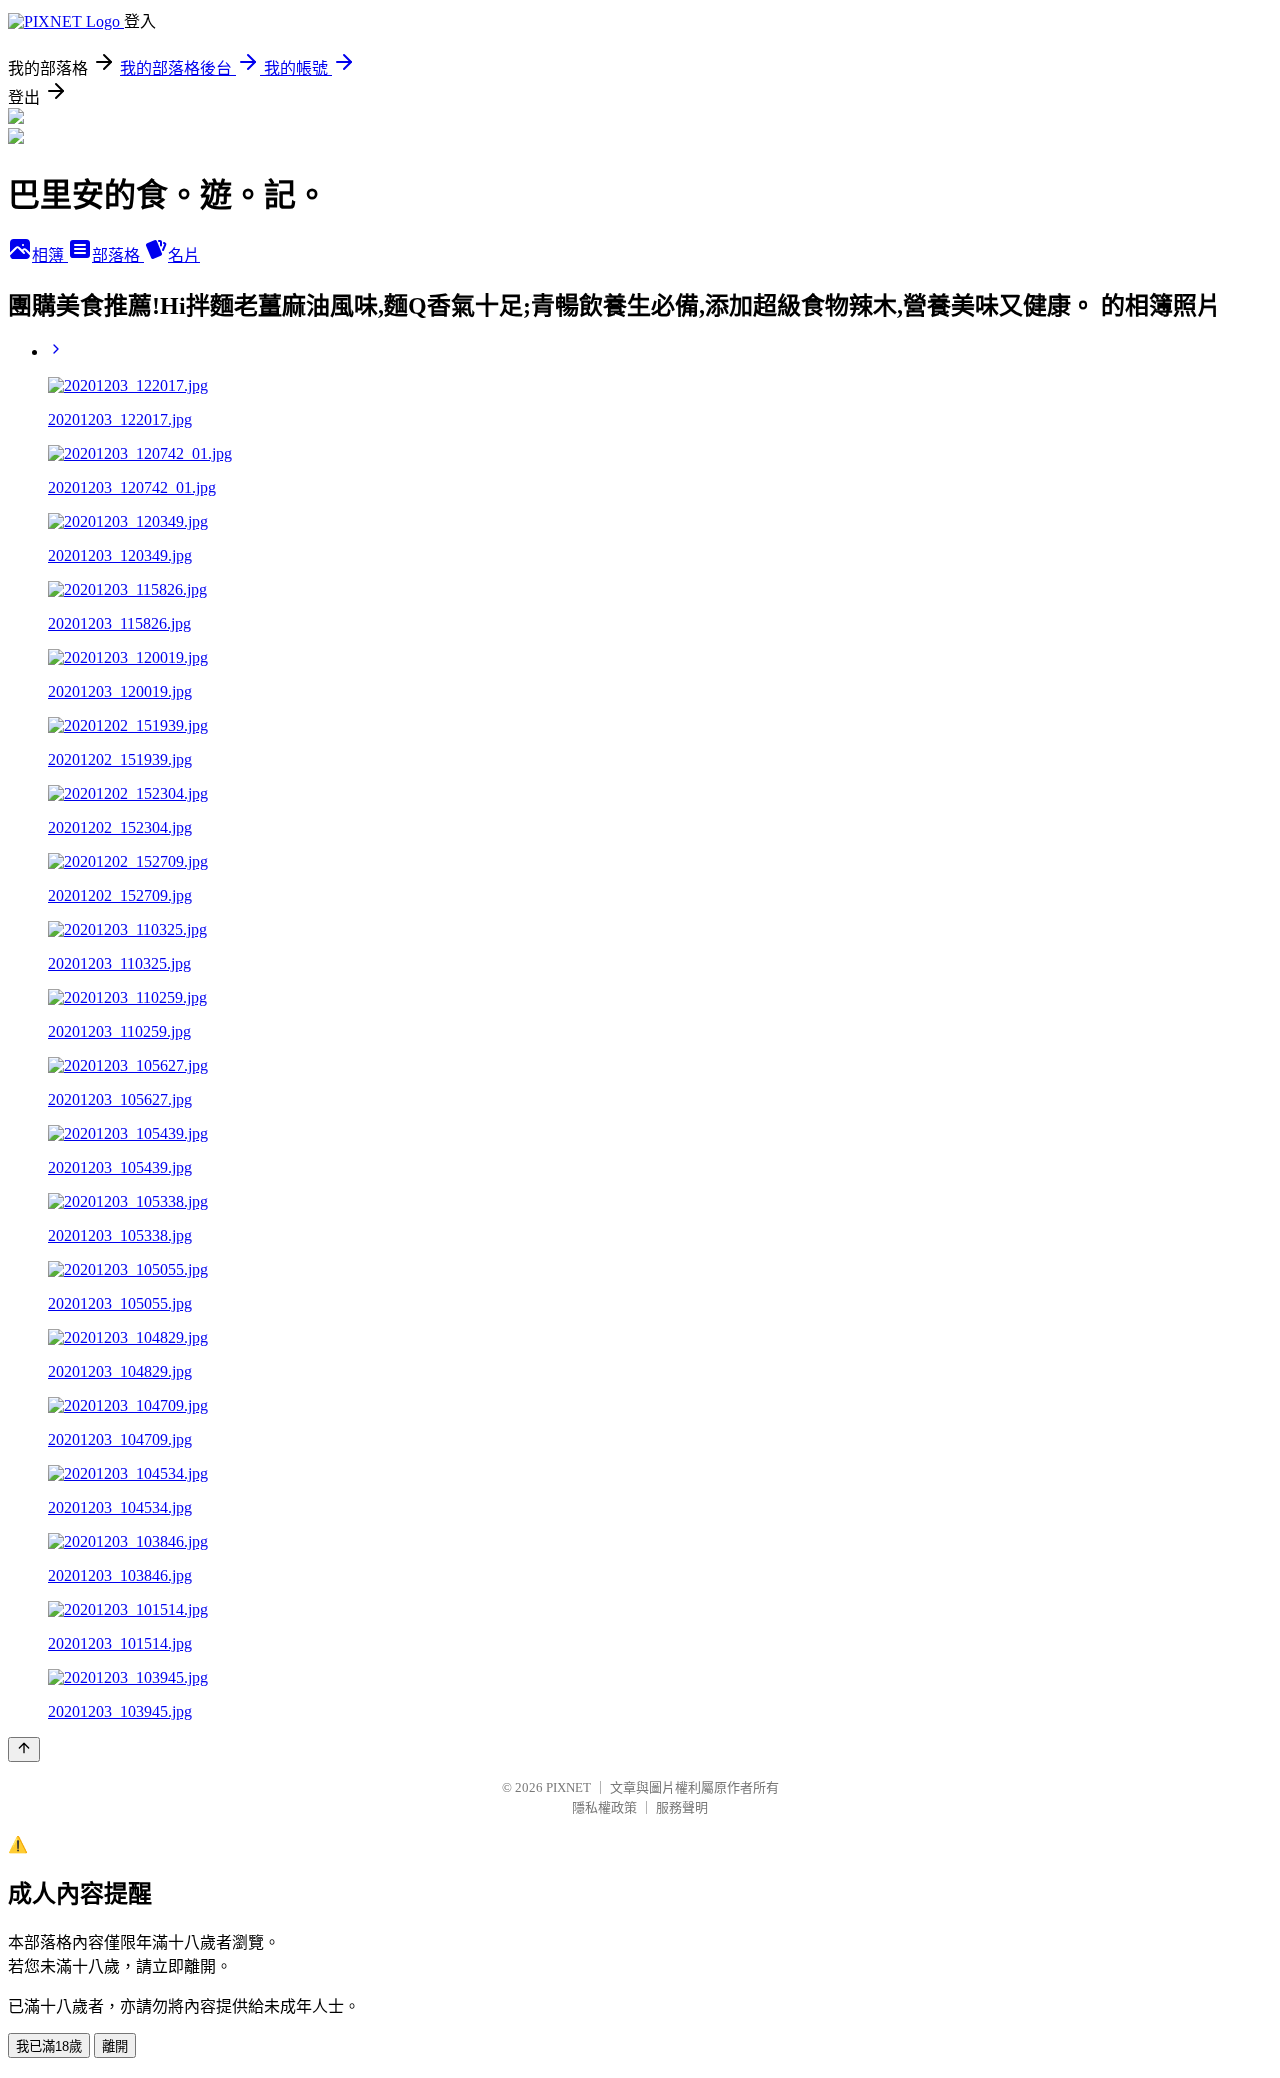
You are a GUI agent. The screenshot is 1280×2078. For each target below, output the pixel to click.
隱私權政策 (604, 1807)
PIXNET (568, 1787)
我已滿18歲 (49, 2046)
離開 (115, 2046)
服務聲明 (682, 1807)
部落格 (118, 255)
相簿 (50, 255)
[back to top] (24, 1749)
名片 (184, 255)
